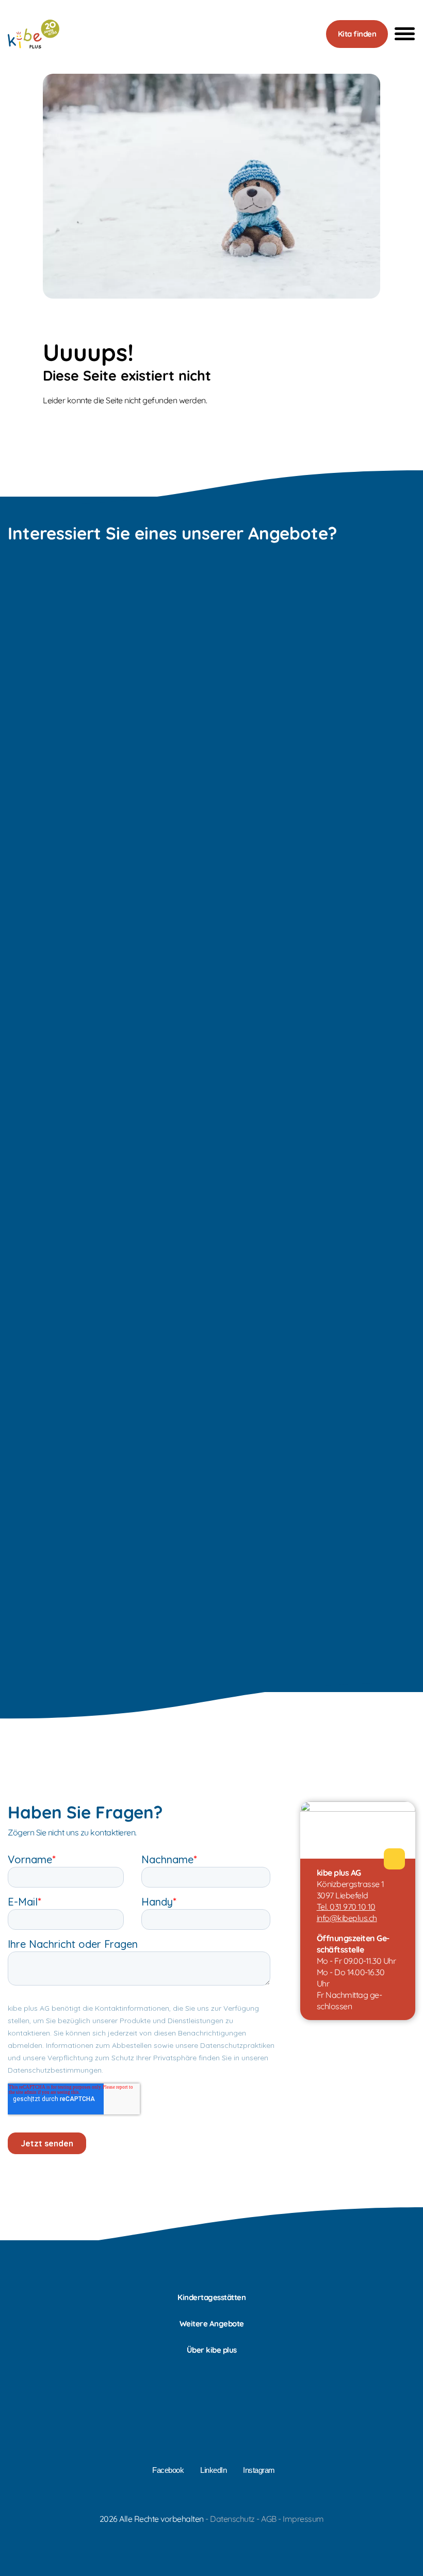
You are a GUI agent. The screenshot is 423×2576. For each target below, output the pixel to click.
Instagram (259, 2470)
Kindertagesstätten (211, 2297)
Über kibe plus (212, 2350)
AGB (269, 2519)
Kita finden (357, 34)
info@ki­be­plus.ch (347, 1918)
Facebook (168, 2470)
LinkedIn (213, 2470)
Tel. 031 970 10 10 (346, 1907)
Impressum (303, 2519)
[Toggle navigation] (402, 34)
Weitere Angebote (212, 2324)
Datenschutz (232, 2519)
